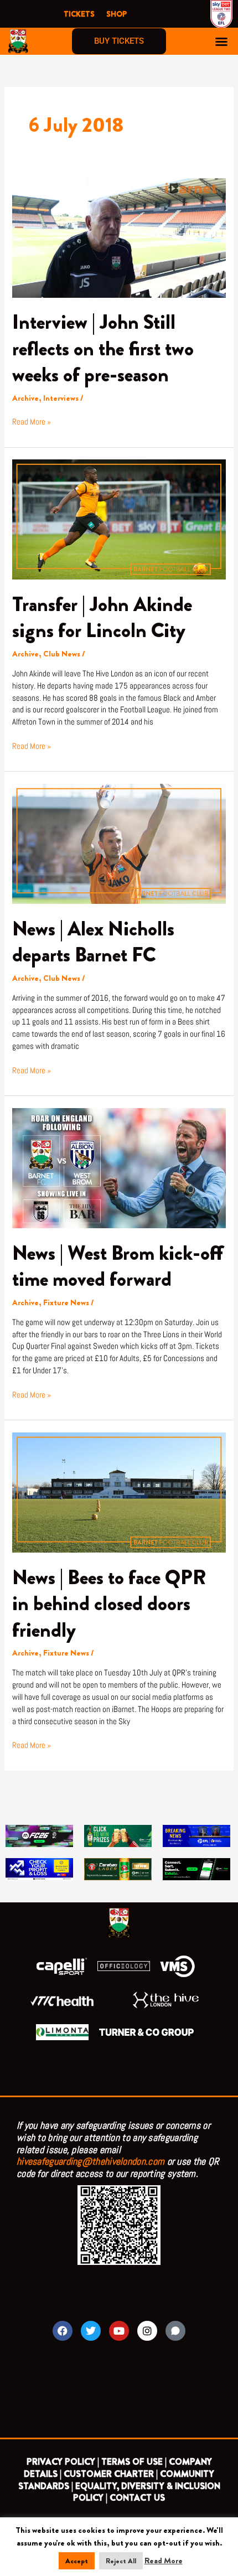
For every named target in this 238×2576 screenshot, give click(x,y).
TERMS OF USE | (134, 2462)
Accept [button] (77, 2561)
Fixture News (66, 1303)
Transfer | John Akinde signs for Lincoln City (102, 617)
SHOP (117, 14)
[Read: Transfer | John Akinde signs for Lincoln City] (119, 519)
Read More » (32, 421)
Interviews (61, 398)
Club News (62, 654)
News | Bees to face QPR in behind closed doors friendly (109, 1604)
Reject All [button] (121, 2561)
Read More (164, 2561)
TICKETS (79, 14)
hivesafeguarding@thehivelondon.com (90, 2161)
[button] (221, 42)
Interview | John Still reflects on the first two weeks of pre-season (103, 348)
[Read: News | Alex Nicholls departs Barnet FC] (119, 843)
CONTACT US (137, 2498)
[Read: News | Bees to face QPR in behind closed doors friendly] (119, 1492)
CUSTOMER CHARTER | (111, 2474)
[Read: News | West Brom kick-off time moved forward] (119, 1168)
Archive (25, 398)
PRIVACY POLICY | (63, 2462)
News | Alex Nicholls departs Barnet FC (93, 942)
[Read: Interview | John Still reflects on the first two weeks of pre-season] (119, 237)
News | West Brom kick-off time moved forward (118, 1266)
